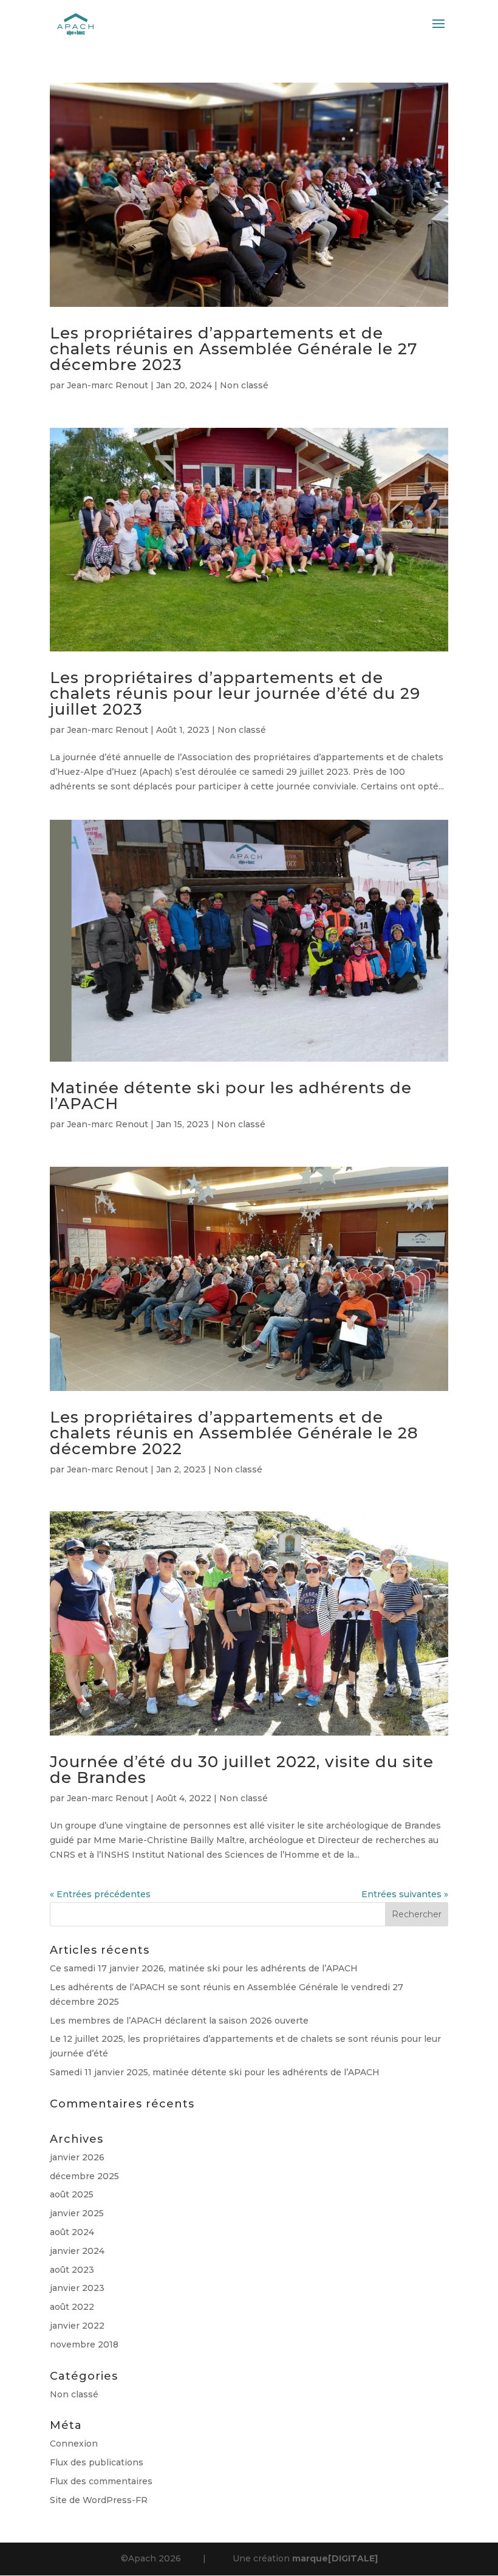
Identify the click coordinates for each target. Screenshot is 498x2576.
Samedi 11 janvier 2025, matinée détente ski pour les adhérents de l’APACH (215, 2072)
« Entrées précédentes (100, 1894)
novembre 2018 (84, 2344)
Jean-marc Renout (107, 385)
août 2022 (72, 2307)
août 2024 (72, 2232)
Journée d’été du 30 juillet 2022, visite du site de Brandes (242, 1770)
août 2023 (72, 2270)
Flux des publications (97, 2462)
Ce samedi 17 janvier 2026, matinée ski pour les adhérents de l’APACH (204, 1968)
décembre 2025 (84, 2176)
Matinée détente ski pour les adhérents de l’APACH (231, 1096)
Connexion (74, 2444)
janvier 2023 (77, 2288)
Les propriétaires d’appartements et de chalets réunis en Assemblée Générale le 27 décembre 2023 (234, 349)
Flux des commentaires (101, 2481)
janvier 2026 (77, 2157)
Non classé (244, 385)
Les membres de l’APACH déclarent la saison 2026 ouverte (179, 2021)
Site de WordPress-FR (99, 2500)
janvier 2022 (77, 2326)
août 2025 (72, 2194)
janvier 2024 (77, 2251)
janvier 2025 (77, 2213)
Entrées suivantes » (405, 1894)
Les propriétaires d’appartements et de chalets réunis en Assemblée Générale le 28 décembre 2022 (234, 1433)
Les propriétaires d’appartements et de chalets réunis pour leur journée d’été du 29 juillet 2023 (235, 693)
